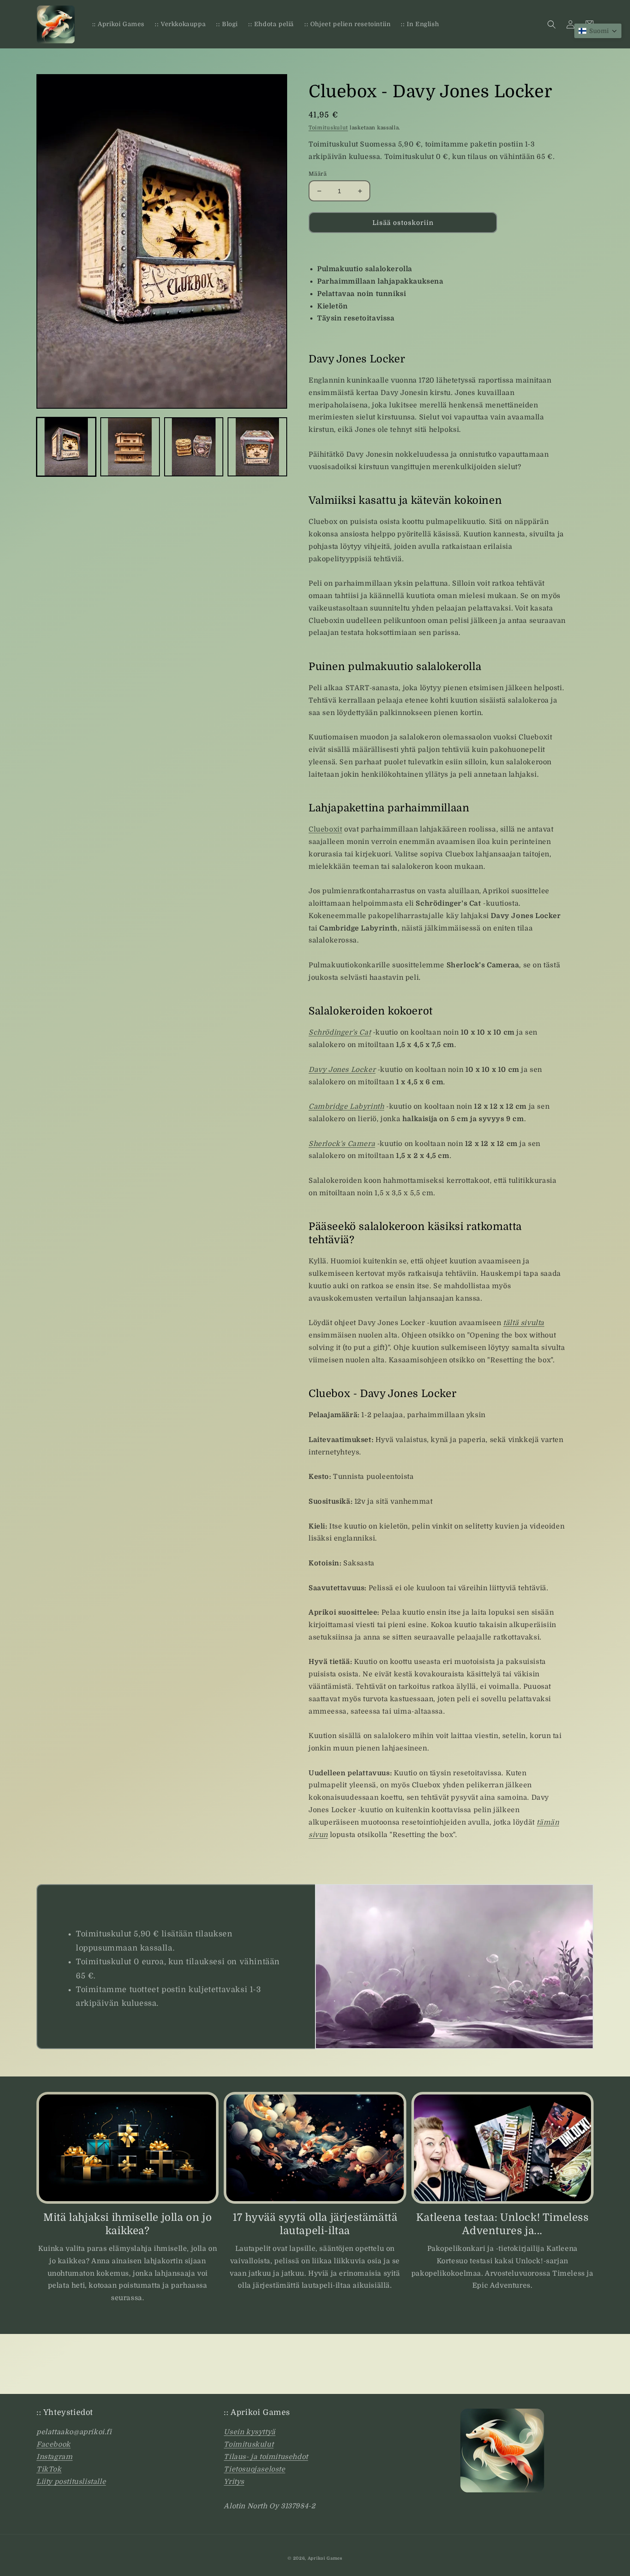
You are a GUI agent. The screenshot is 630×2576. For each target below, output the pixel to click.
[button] (552, 24)
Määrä (318, 174)
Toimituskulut (328, 128)
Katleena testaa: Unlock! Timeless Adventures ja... (502, 2224)
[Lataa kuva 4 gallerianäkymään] (257, 447)
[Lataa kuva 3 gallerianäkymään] (194, 447)
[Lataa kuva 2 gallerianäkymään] (130, 447)
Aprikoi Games (325, 2558)
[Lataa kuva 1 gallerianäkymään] (66, 447)
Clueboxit (325, 829)
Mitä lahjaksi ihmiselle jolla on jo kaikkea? (127, 2224)
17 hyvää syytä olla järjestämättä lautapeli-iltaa (315, 2224)
